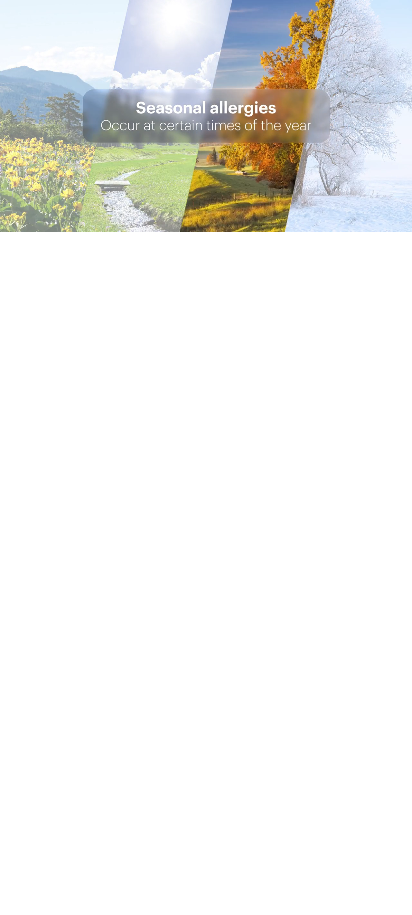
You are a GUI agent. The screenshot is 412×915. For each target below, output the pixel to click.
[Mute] (317, 216)
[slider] (186, 216)
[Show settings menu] (355, 216)
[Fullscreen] (393, 216)
